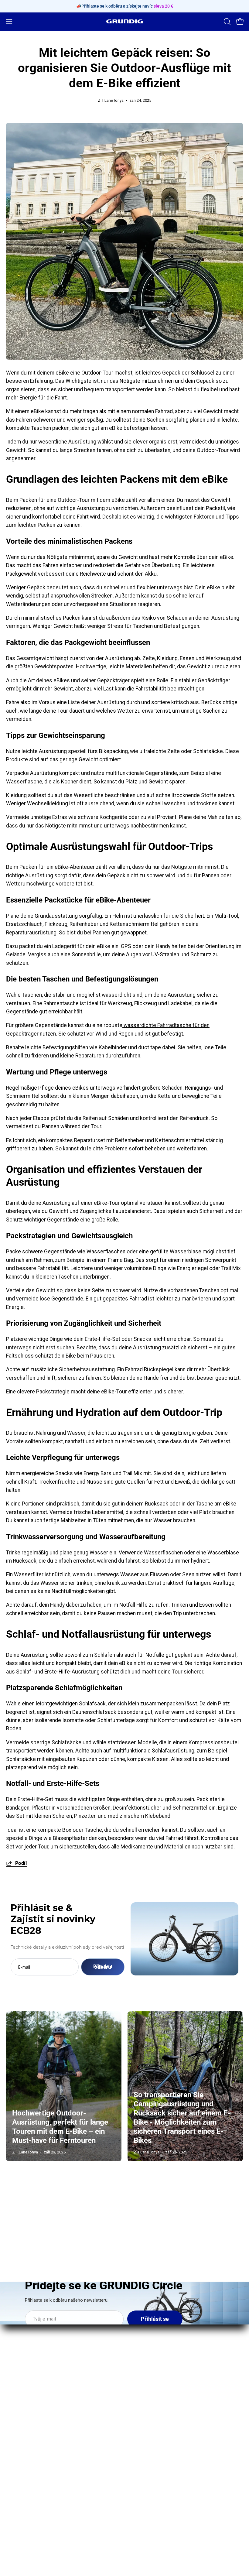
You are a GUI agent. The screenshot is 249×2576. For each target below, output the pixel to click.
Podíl (21, 1863)
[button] (227, 22)
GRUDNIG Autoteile (29, 2467)
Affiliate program (26, 2456)
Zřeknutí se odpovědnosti (161, 2478)
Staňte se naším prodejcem (39, 2434)
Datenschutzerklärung (157, 2456)
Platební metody (150, 2445)
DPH (136, 2489)
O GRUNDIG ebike (27, 2412)
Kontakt (15, 2423)
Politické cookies (151, 2500)
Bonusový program (28, 2445)
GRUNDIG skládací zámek (161, 2348)
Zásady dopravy (149, 2434)
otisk (136, 2412)
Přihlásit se (155, 2319)
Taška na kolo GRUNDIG (158, 2359)
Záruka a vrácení (150, 2423)
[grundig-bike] (124, 21)
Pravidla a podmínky (154, 2467)
